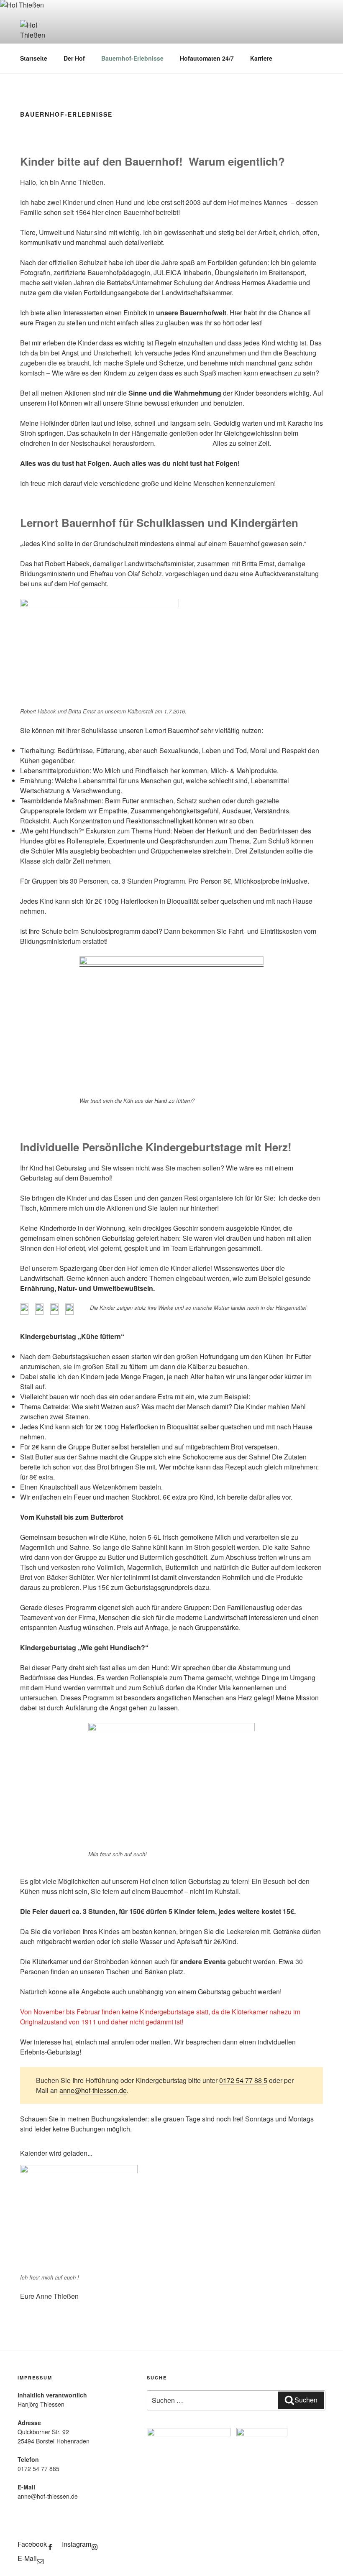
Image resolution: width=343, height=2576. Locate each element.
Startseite (34, 58)
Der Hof (74, 58)
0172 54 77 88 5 (243, 2080)
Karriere (261, 58)
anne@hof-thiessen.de (93, 2090)
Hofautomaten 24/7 (207, 58)
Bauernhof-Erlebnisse (132, 58)
